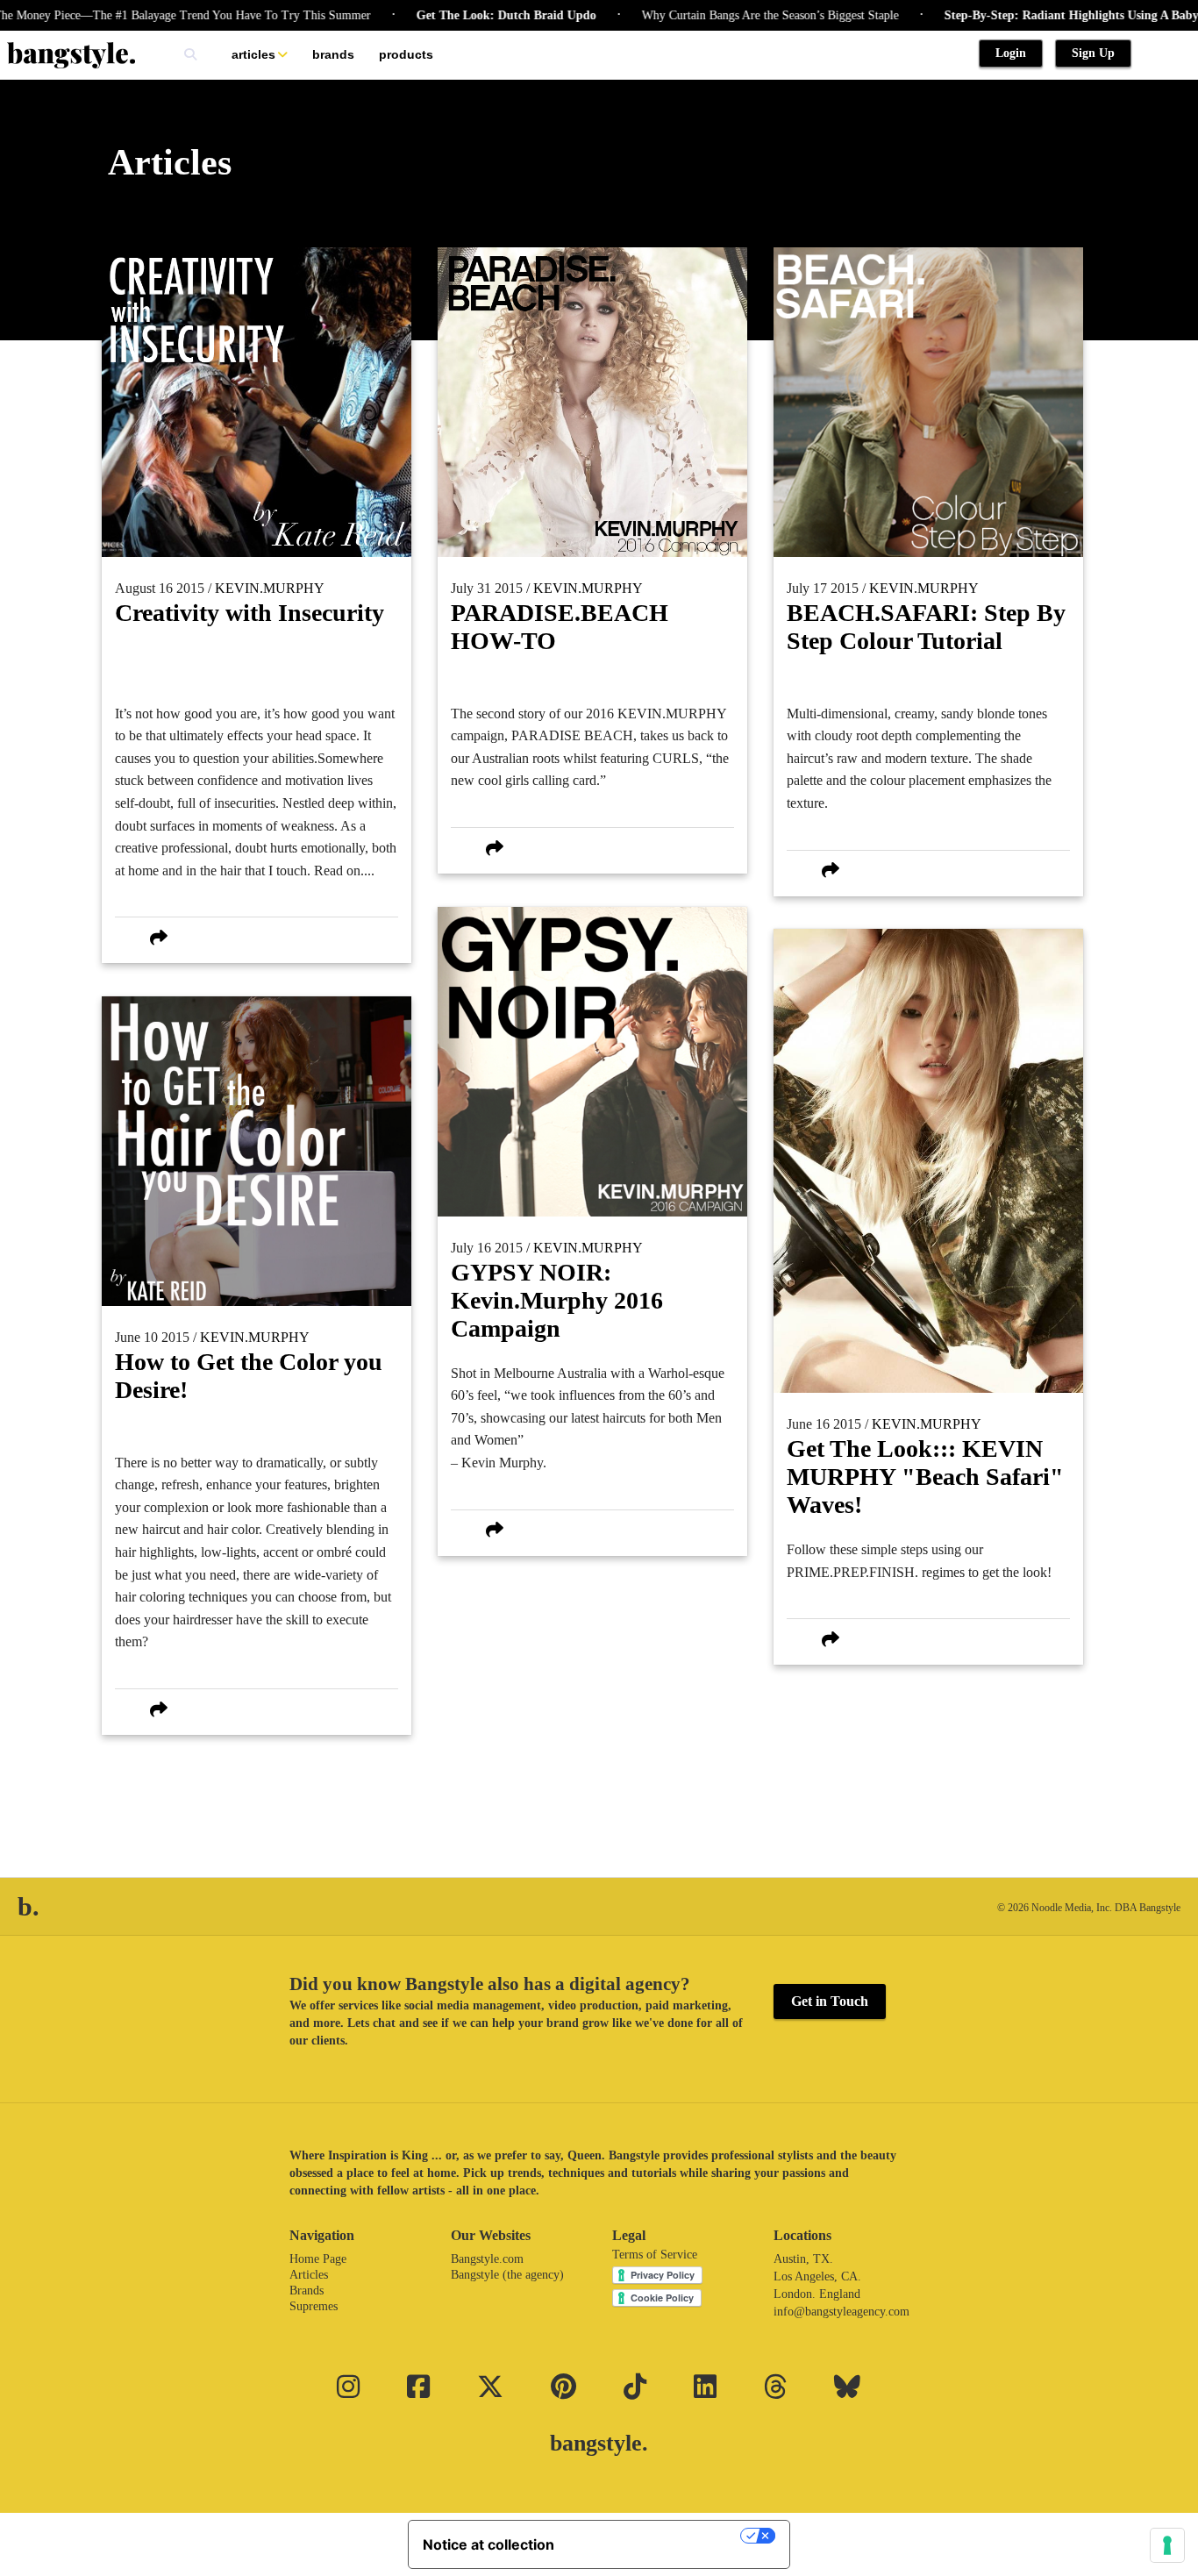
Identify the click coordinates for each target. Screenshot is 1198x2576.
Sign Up (1093, 53)
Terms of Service (655, 2255)
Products (406, 54)
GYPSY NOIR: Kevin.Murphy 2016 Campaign (557, 1300)
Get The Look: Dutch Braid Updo (449, 15)
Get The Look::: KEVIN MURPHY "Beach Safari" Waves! (925, 1477)
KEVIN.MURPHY (270, 588)
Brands (333, 54)
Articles (253, 54)
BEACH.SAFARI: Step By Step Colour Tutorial (926, 627)
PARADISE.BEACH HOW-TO (560, 627)
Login (1011, 53)
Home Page (318, 2259)
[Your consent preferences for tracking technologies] (1167, 2545)
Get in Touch (830, 2001)
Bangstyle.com (487, 2259)
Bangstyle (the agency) (507, 2275)
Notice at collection (488, 2544)
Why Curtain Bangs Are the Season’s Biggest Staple (713, 15)
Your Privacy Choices (656, 2536)
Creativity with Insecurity (250, 613)
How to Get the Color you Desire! (249, 1376)
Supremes (314, 2306)
